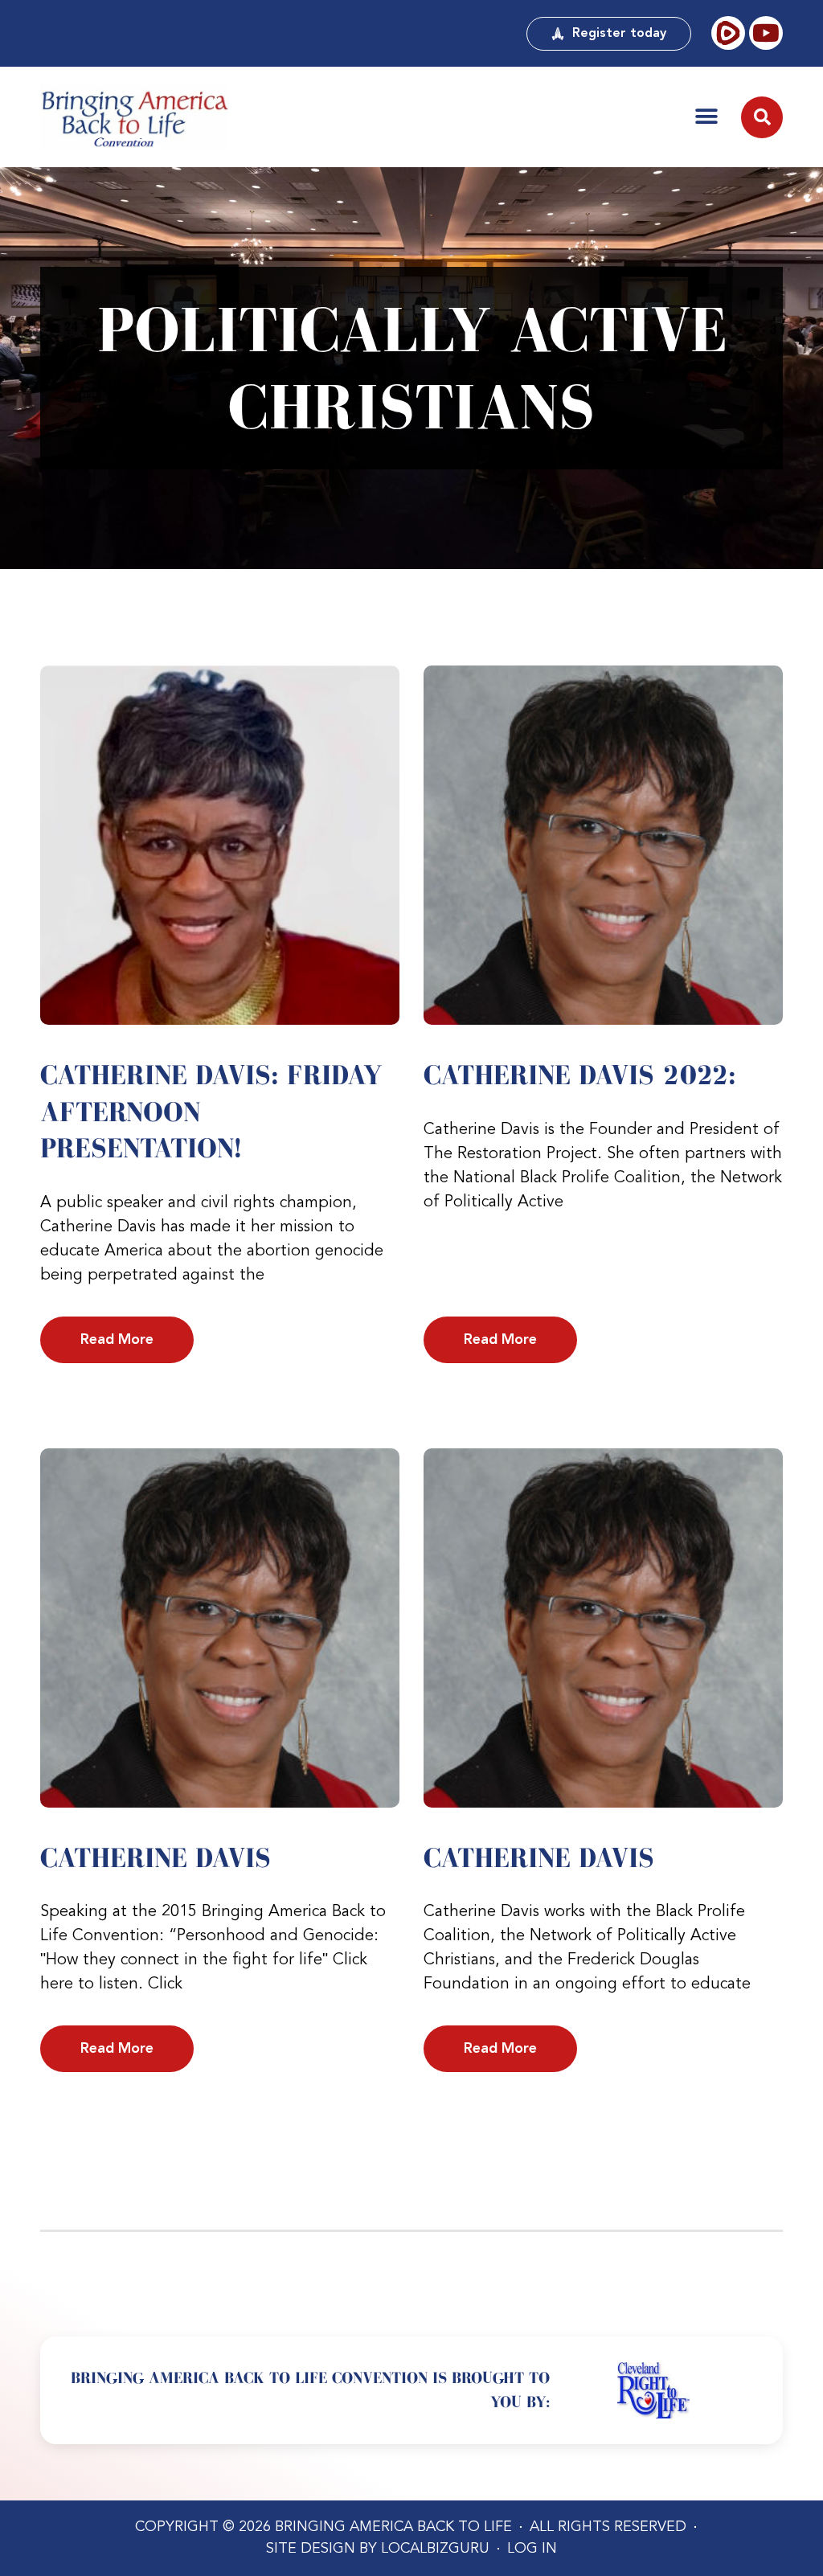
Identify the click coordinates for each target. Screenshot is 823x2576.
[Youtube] (766, 33)
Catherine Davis (156, 1857)
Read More (117, 1340)
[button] (706, 117)
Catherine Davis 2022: (580, 1075)
